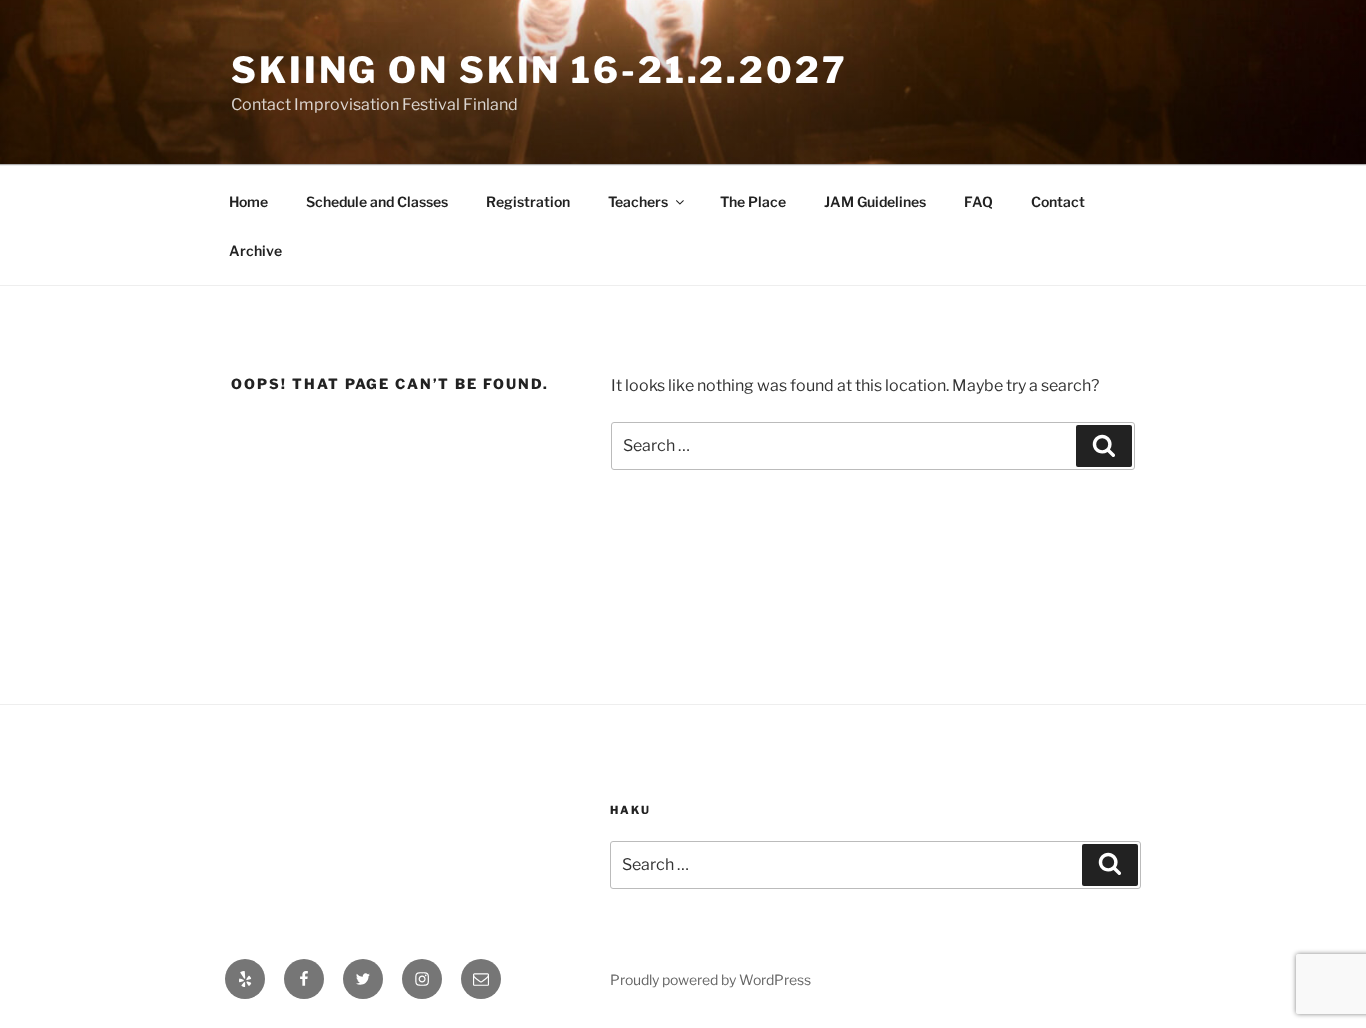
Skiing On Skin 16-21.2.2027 (539, 70)
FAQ (978, 201)
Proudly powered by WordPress (710, 979)
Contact (1058, 201)
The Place (753, 201)
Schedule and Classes (377, 201)
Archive (255, 250)
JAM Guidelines (875, 201)
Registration (528, 201)
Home (248, 201)
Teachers (638, 201)
